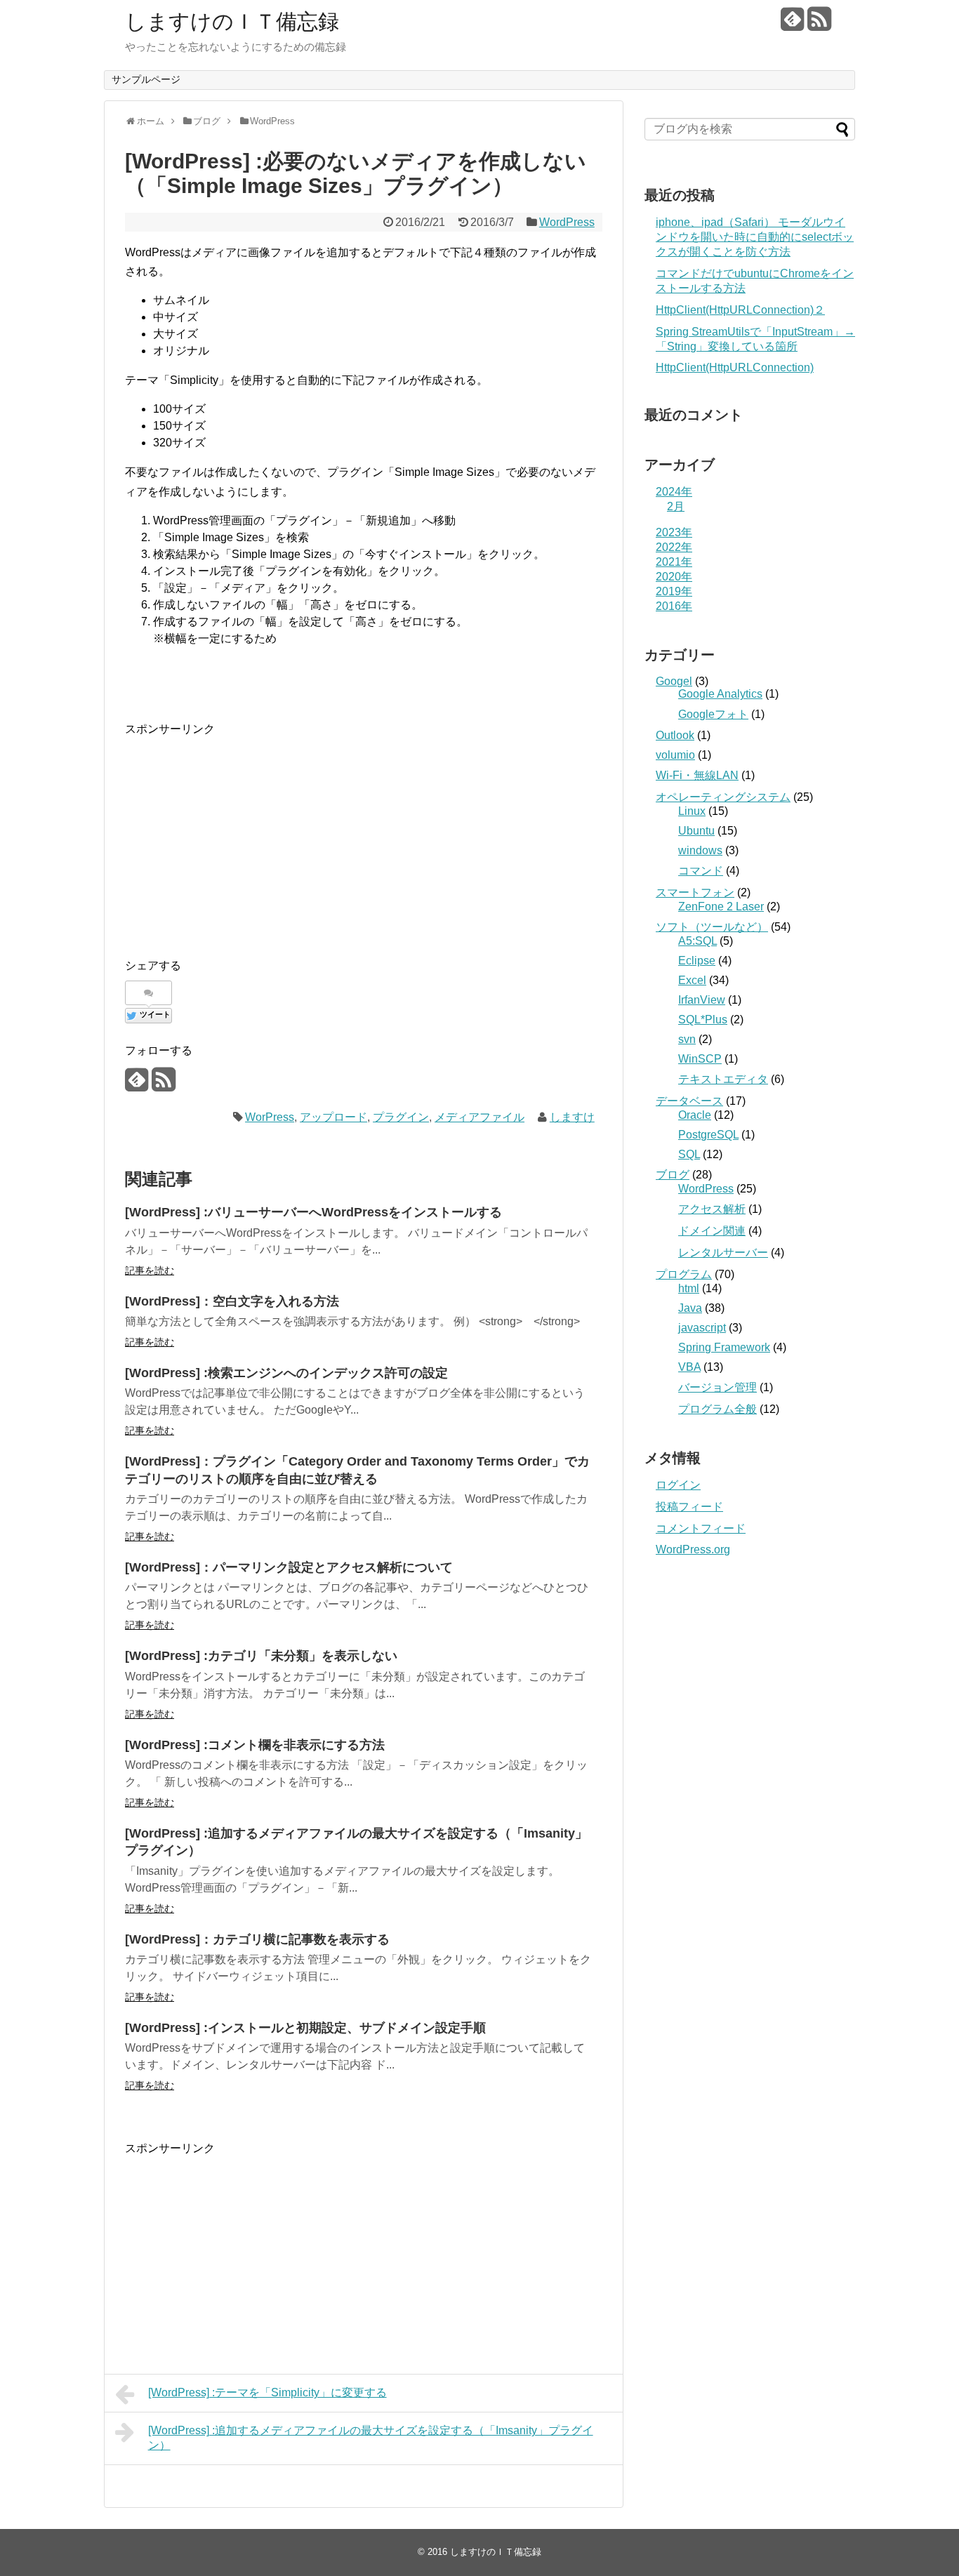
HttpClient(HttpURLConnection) (735, 367)
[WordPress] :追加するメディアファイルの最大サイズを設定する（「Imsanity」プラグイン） (371, 2438)
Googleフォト (713, 714)
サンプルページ (146, 79)
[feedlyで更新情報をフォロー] (792, 24)
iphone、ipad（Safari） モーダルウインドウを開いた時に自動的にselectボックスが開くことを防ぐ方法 (755, 237)
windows (700, 850)
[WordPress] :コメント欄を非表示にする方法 (255, 1745)
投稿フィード (689, 1507)
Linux (692, 811)
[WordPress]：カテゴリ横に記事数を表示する (257, 1939)
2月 (676, 506)
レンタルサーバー (723, 1253)
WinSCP (700, 1059)
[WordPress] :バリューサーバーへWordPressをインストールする (313, 1212)
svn (687, 1039)
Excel (692, 980)
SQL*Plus (703, 1020)
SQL (689, 1154)
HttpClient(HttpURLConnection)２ (740, 310)
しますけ (572, 1117)
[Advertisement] (243, 837)
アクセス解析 (712, 1209)
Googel (674, 681)
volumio (675, 755)
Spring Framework (724, 1347)
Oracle (695, 1115)
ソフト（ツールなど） (712, 927)
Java (690, 1308)
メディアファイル (479, 1117)
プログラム (684, 1274)
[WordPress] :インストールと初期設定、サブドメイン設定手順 (305, 2028)
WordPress (567, 222)
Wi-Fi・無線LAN (697, 775)
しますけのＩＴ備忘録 (232, 21)
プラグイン (401, 1117)
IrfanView (702, 1000)
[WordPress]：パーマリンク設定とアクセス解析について (289, 1567)
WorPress (270, 1117)
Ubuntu (696, 831)
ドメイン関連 (712, 1231)
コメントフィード (701, 1528)
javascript (702, 1328)
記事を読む (150, 1270)
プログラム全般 (717, 1409)
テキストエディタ (723, 1079)
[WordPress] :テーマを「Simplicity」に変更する (267, 2392)
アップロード (333, 1117)
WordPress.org (693, 1549)
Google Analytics (720, 694)
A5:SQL (697, 941)
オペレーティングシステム (723, 797)
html (689, 1288)
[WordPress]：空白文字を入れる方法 (232, 1301)
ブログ (673, 1175)
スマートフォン (695, 892)
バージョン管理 (717, 1387)
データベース (689, 1101)
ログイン (678, 1485)
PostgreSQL (708, 1135)
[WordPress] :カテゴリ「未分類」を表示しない (261, 1656)
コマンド (701, 871)
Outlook (675, 735)
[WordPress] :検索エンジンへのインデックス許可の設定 (286, 1373)
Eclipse (697, 961)
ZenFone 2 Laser (721, 907)
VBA (689, 1367)
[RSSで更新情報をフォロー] (819, 24)
